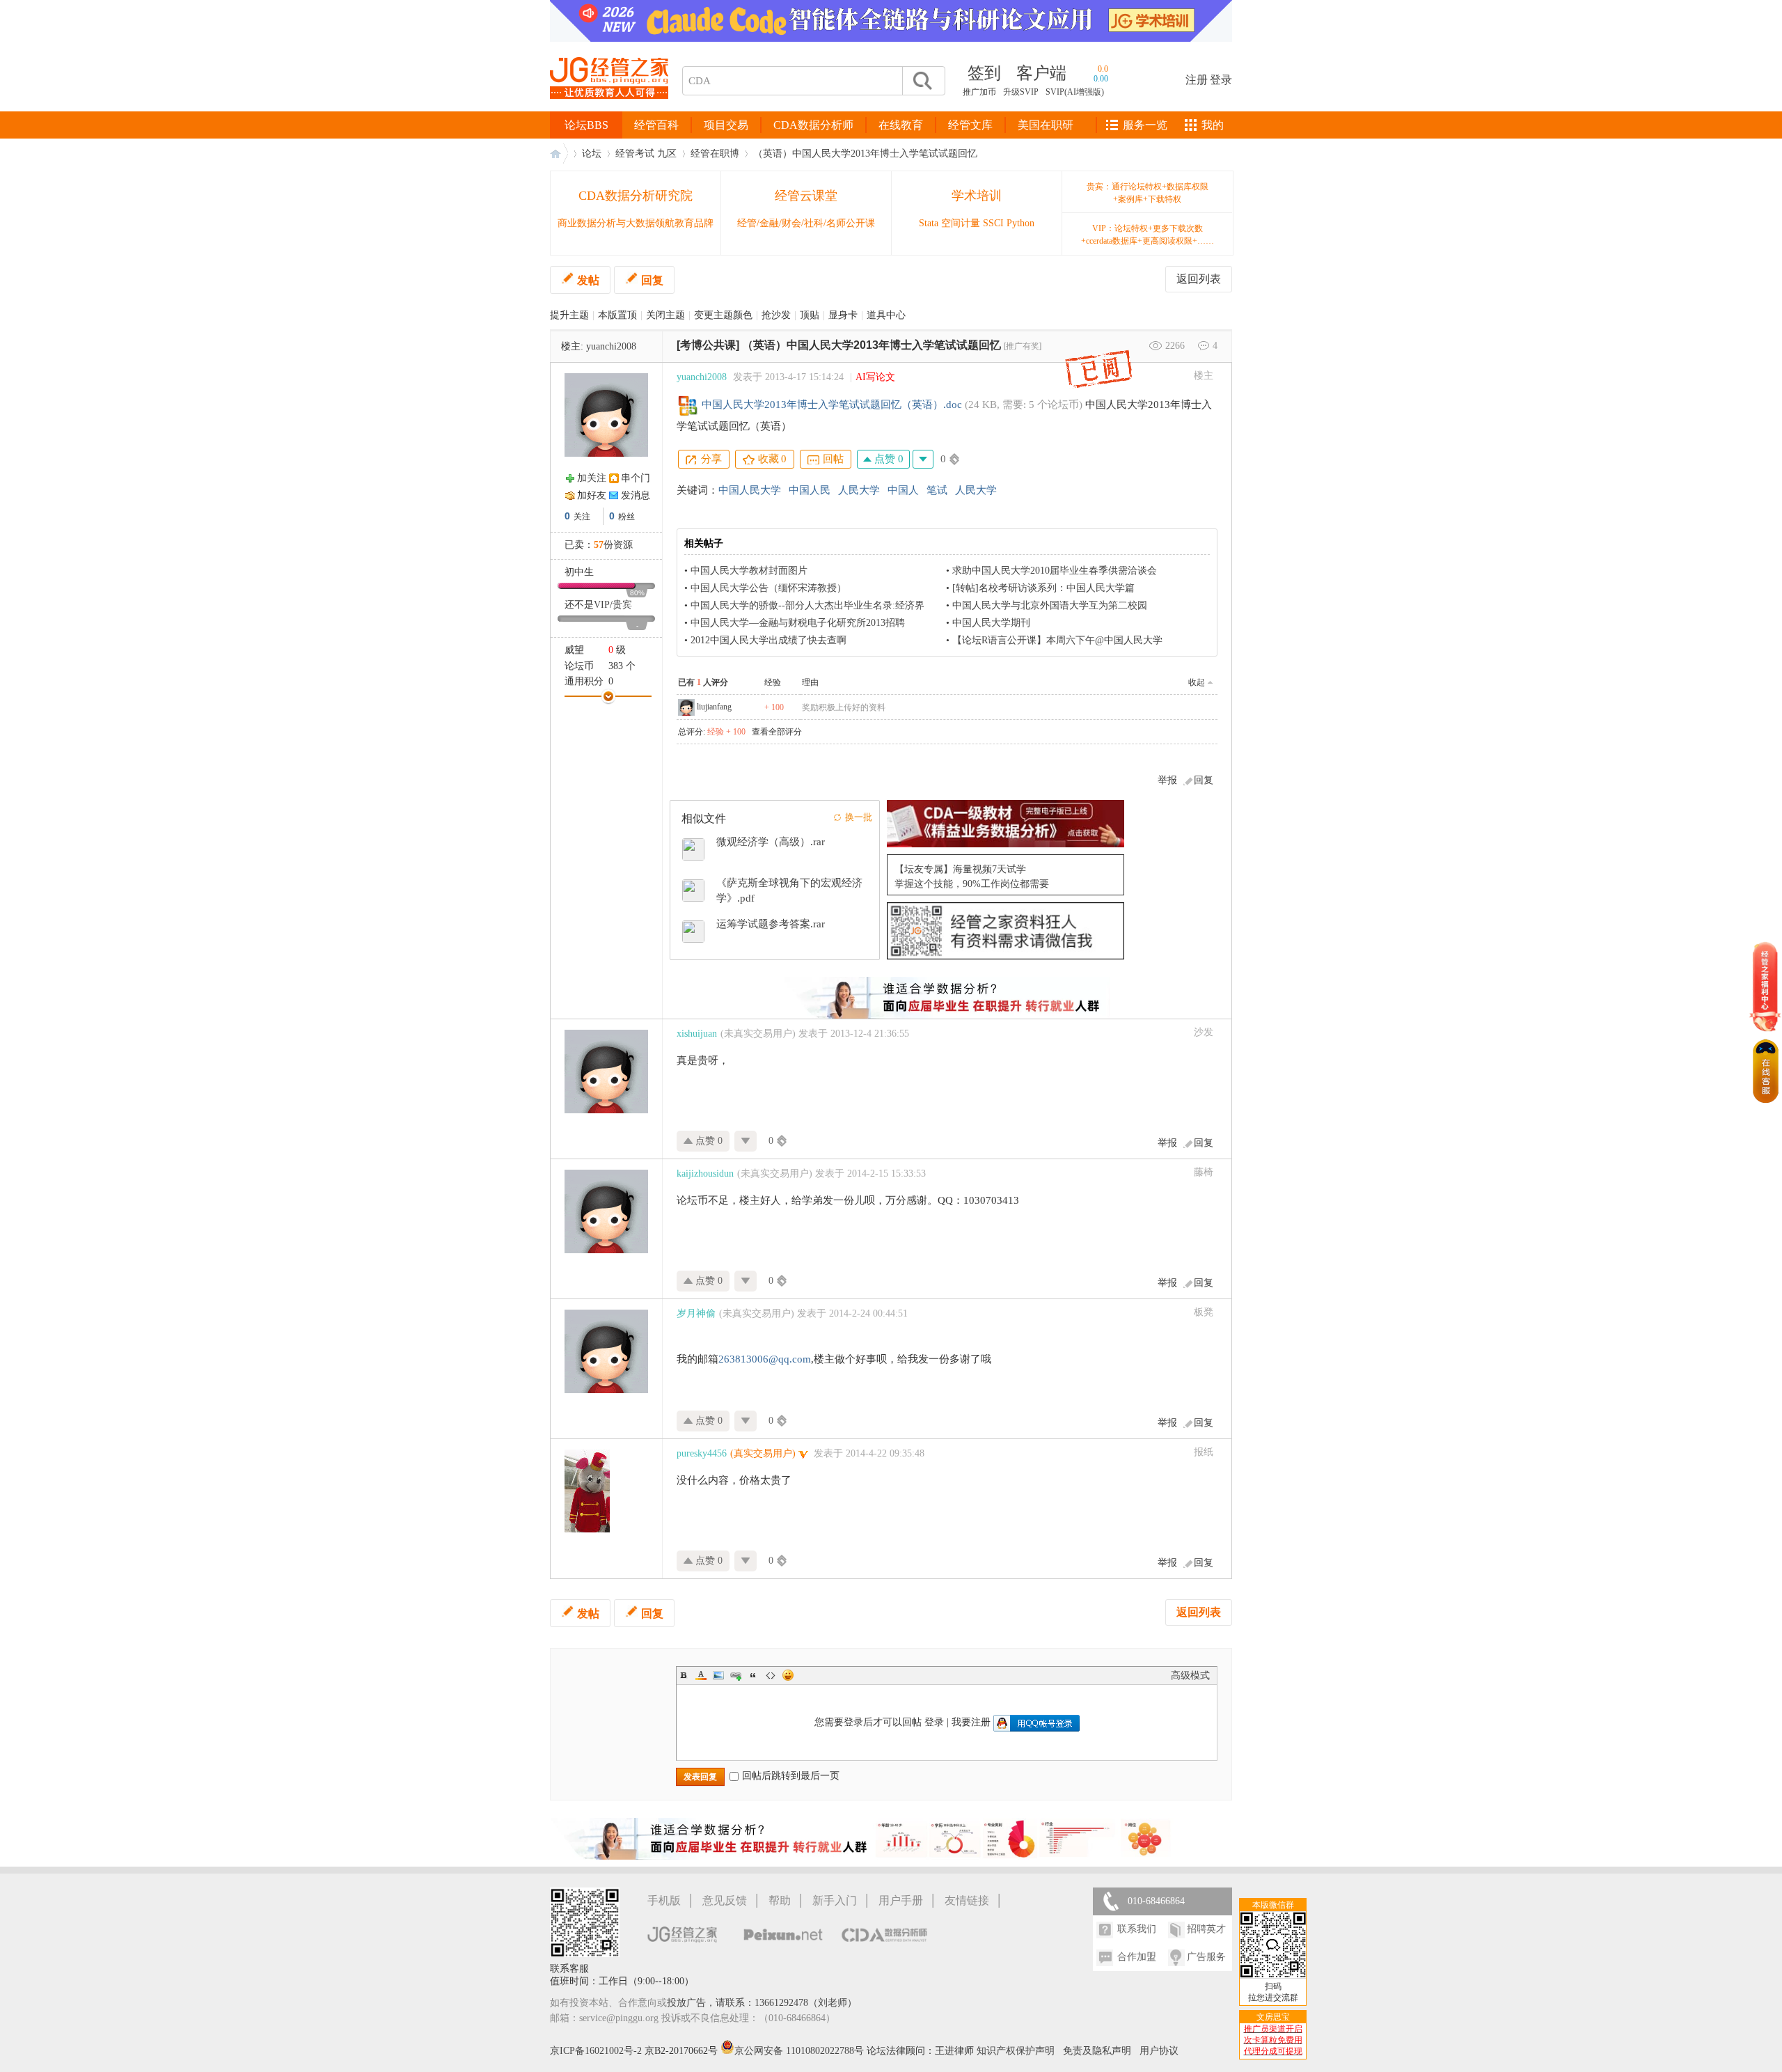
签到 (984, 73)
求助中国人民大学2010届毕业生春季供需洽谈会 (1055, 571)
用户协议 (1159, 2051)
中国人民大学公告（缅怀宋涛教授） (768, 588)
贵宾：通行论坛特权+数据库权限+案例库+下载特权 (1148, 193)
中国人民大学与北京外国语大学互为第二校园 (1050, 605)
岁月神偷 (696, 1313)
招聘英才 (1206, 1929)
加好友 (592, 495)
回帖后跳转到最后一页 (791, 1776)
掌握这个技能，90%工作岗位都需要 (972, 884)
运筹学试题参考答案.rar (771, 924)
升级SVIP (1021, 92)
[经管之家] (609, 110)
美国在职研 (1046, 125)
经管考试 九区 (646, 154)
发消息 (636, 495)
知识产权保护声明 (1016, 2051)
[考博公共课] (708, 345)
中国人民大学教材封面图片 (749, 571)
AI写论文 (875, 377)
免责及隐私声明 (1097, 2051)
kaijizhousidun (705, 1174)
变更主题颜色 (723, 315)
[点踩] (923, 459)
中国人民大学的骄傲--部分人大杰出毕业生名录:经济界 (807, 605)
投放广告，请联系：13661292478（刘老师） (762, 2003)
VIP (602, 605)
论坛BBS (586, 125)
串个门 (636, 478)
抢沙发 (776, 315)
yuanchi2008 (611, 346)
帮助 (780, 1900)
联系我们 (1137, 1929)
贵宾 (622, 605)
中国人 (903, 490)
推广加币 (979, 92)
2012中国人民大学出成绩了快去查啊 (768, 640)
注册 (1197, 80)
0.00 (1101, 79)
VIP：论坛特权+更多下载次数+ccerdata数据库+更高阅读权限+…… (1148, 235)
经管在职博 (715, 154)
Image (718, 1675)
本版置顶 (617, 315)
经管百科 (656, 125)
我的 (1213, 125)
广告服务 (1206, 1957)
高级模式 (1190, 1675)
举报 (1167, 780)
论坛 (592, 154)
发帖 (588, 280)
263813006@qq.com (765, 1359)
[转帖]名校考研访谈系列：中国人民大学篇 (1043, 588)
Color (701, 1675)
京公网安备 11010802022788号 (801, 2051)
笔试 (937, 490)
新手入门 (835, 1900)
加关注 (592, 478)
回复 (652, 280)
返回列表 (1199, 279)
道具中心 (886, 315)
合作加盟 (1137, 1957)
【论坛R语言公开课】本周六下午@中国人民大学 (1057, 640)
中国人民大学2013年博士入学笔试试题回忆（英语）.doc (832, 405)
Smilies (788, 1675)
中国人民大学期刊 (991, 623)
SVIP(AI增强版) (1075, 92)
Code (771, 1675)
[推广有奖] (1023, 346)
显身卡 (843, 315)
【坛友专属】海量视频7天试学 (960, 869)
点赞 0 (888, 459)
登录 (1221, 80)
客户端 (1041, 73)
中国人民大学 (750, 490)
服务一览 (1145, 125)
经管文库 (970, 125)
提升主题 (569, 315)
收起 (1197, 682)
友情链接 (967, 1900)
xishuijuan (697, 1034)
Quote (753, 1675)
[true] (922, 81)
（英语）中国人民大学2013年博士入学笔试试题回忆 (865, 154)
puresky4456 (702, 1453)
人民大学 (859, 490)
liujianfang (714, 707)
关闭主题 (665, 315)
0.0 (1103, 69)
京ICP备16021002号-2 (596, 2051)
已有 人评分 (703, 682)
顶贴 (810, 315)
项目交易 (726, 125)
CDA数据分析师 (813, 125)
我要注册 (971, 1722)
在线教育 (901, 125)
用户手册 (901, 1900)
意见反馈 (725, 1900)
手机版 (664, 1900)
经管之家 (559, 154)
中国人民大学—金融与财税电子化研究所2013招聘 (798, 623)
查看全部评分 (777, 732)
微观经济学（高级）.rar (771, 842)
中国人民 (810, 490)
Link (736, 1675)
